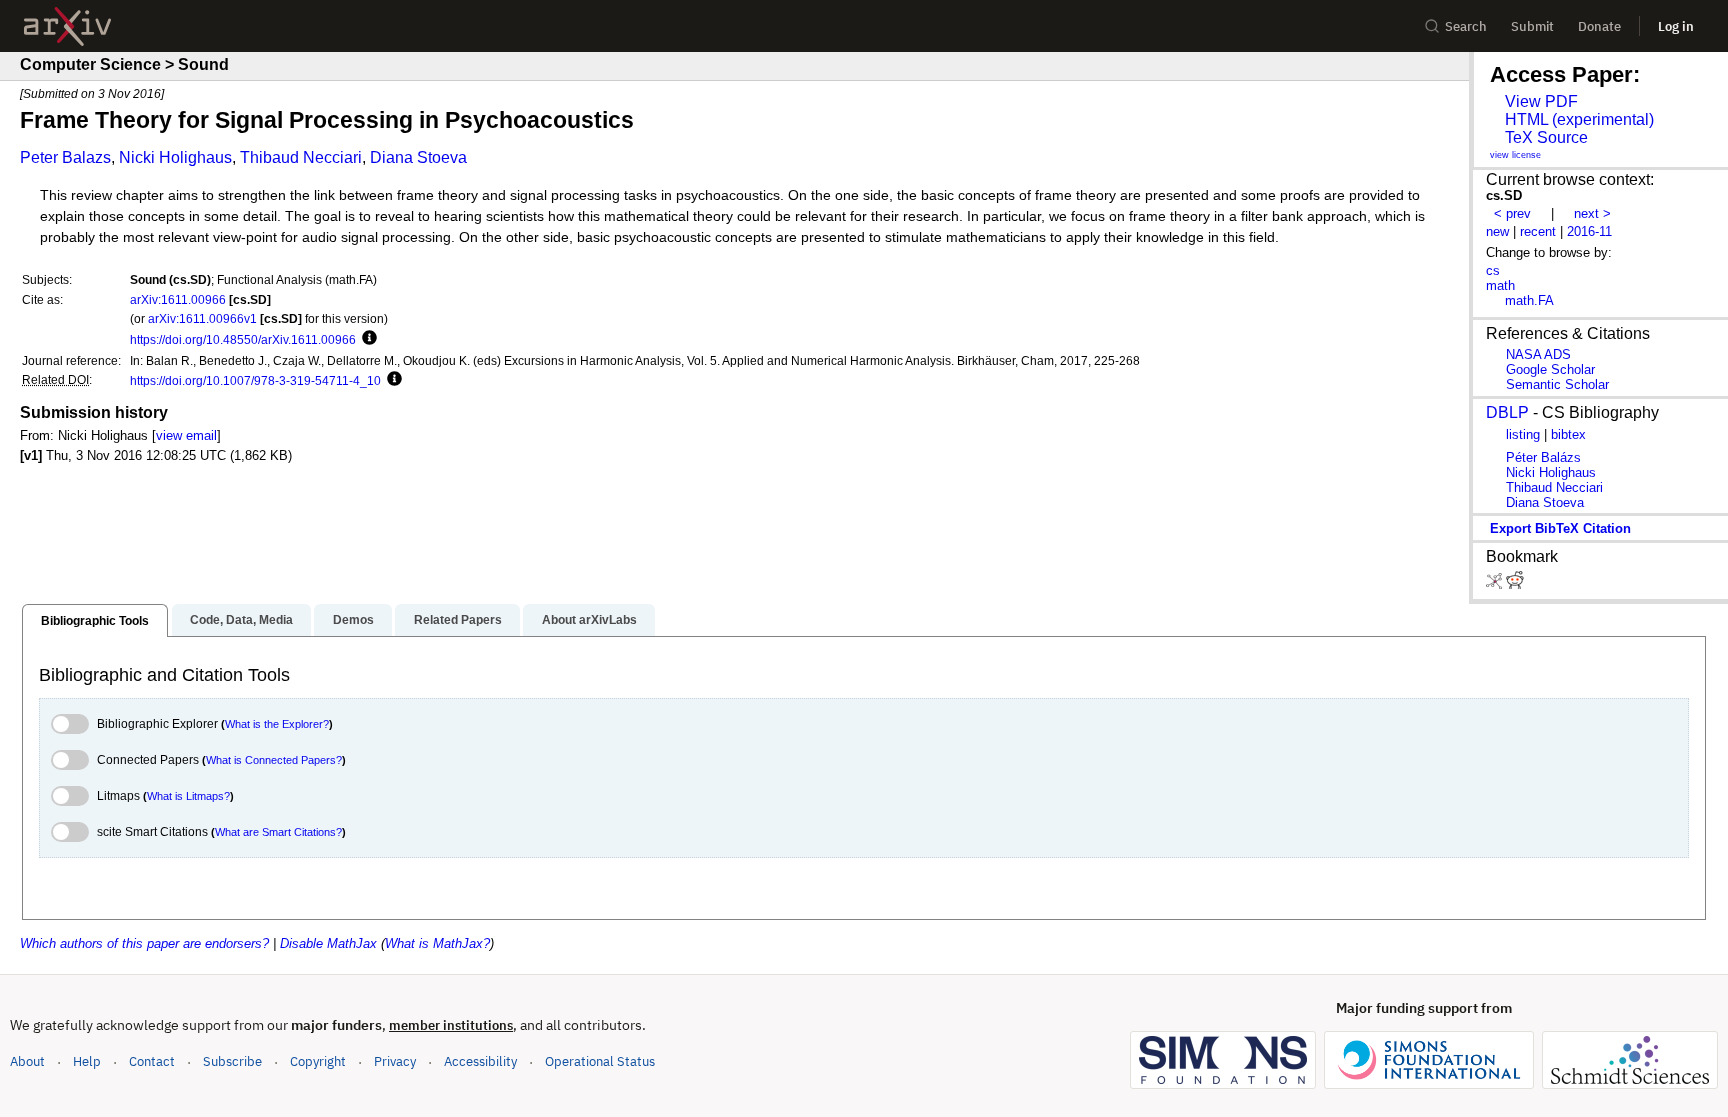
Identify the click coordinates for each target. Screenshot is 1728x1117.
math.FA (1529, 300)
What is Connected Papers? (274, 760)
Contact (152, 1061)
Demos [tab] (353, 620)
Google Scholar (1550, 369)
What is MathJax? (437, 943)
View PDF (1541, 101)
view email (186, 435)
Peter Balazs (65, 157)
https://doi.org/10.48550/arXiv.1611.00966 (243, 339)
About (27, 1061)
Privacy (395, 1061)
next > (1592, 213)
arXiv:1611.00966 (178, 299)
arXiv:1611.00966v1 (202, 318)
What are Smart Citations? (278, 832)
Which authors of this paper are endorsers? (144, 943)
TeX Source (1546, 137)
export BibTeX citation (1560, 528)
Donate (1599, 26)
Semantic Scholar (1557, 384)
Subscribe (232, 1061)
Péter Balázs (1543, 457)
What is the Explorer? (277, 724)
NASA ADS (1538, 354)
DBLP (1507, 412)
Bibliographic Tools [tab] (95, 621)
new (1497, 231)
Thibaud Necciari (301, 157)
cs (1493, 270)
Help (87, 1061)
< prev (1512, 213)
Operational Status (600, 1061)
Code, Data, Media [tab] (241, 620)
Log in (1676, 26)
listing (1523, 434)
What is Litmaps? (188, 796)
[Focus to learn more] (366, 339)
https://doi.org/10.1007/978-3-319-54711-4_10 (255, 380)
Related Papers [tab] (458, 620)
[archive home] (67, 26)
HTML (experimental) (1579, 119)
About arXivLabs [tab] (589, 620)
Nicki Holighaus (175, 157)
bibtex (1568, 434)
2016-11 (1589, 231)
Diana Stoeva (418, 157)
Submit (1532, 26)
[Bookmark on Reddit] (1515, 584)
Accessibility (480, 1061)
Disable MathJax (328, 943)
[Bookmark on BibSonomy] (1496, 584)
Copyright (318, 1061)
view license (1515, 155)
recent (1538, 231)
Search (1466, 26)
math (1500, 285)
